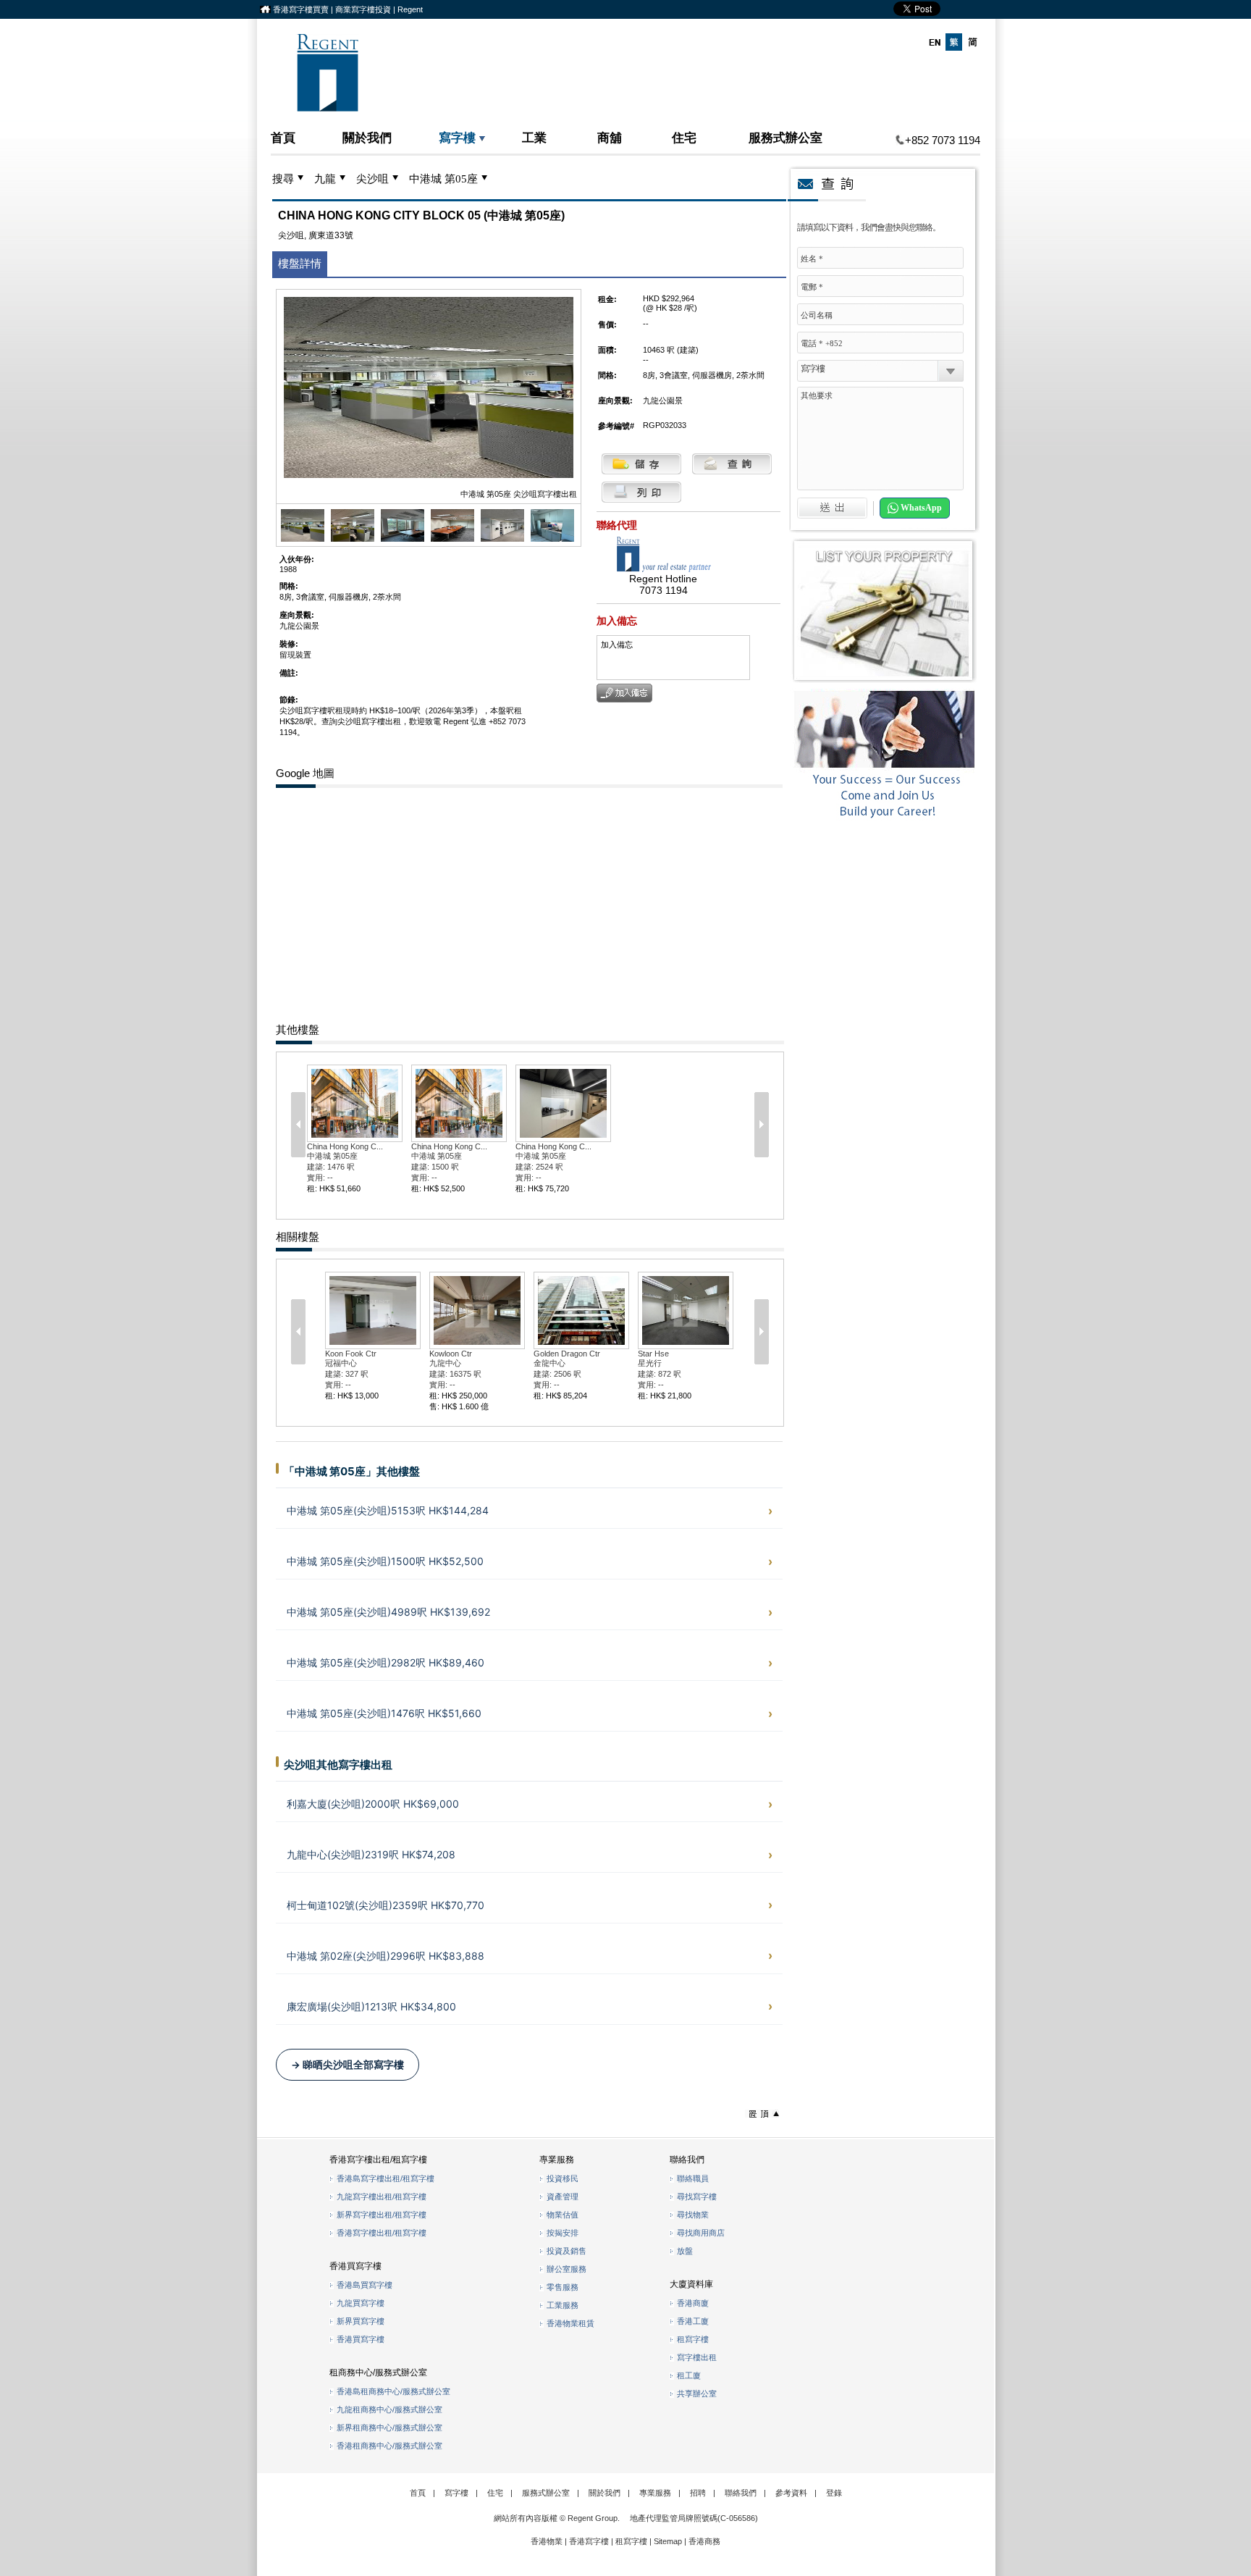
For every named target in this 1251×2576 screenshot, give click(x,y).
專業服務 (655, 2493)
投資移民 (563, 2178)
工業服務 (563, 2305)
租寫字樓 (693, 2339)
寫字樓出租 (697, 2357)
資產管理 (563, 2197)
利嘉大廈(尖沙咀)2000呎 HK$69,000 (373, 1804)
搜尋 (283, 179)
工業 (534, 137)
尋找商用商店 (701, 2233)
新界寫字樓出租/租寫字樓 (382, 2215)
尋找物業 (693, 2215)
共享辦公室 (697, 2394)
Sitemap (668, 2541)
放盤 (685, 2251)
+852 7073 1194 (943, 140)
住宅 (684, 137)
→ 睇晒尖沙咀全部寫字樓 (347, 2065)
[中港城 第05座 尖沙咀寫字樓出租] (303, 539)
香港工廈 (693, 2321)
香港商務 (704, 2541)
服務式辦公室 (785, 137)
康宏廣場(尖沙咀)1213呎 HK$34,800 (371, 2006)
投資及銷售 (566, 2251)
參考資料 (791, 2493)
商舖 (610, 137)
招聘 (698, 2493)
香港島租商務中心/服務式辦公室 (393, 2391)
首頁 (283, 137)
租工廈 (689, 2375)
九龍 (325, 179)
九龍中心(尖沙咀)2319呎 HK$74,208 (371, 1854)
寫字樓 (457, 137)
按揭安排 (563, 2233)
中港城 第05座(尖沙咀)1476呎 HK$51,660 (384, 1713)
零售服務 (563, 2287)
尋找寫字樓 (697, 2197)
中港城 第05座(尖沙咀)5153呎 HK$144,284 (388, 1510)
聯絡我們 (741, 2493)
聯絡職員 (693, 2178)
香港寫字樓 (589, 2541)
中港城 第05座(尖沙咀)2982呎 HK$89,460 (386, 1662)
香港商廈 (693, 2303)
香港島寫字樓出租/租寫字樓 (386, 2178)
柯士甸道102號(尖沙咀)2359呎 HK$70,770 (386, 1905)
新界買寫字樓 (361, 2321)
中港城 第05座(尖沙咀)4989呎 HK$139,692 (388, 1612)
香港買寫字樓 (361, 2339)
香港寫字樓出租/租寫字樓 (382, 2233)
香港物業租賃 (570, 2323)
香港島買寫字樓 (365, 2285)
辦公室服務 (566, 2269)
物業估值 (563, 2215)
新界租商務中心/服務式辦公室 (389, 2428)
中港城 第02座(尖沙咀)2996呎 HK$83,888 (386, 1956)
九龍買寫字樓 (361, 2303)
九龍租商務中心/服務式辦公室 (389, 2409)
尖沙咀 (372, 179)
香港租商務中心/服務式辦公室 (389, 2446)
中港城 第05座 (443, 179)
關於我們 (367, 137)
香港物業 (547, 2541)
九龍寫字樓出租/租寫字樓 (382, 2197)
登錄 (834, 2493)
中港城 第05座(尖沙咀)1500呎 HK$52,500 (385, 1561)
